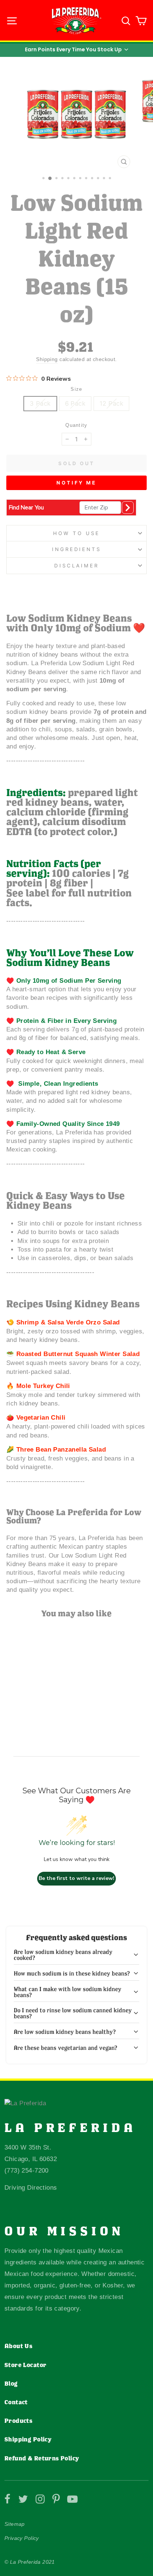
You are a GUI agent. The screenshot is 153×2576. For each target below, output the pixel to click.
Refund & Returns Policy (42, 2458)
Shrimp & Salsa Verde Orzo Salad (68, 1322)
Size (76, 389)
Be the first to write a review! (76, 1878)
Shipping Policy (28, 2439)
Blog (11, 2383)
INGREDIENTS (77, 549)
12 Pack (111, 403)
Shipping (47, 359)
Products (18, 2421)
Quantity (76, 425)
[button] (76, 49)
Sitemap (15, 2524)
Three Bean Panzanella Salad (61, 1450)
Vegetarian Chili (41, 1418)
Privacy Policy (22, 2538)
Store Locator (25, 2365)
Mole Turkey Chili (43, 1386)
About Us (18, 2346)
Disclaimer (77, 566)
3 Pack (40, 403)
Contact (16, 2402)
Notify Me (76, 483)
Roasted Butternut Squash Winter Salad (78, 1354)
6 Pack (75, 403)
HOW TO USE (76, 533)
